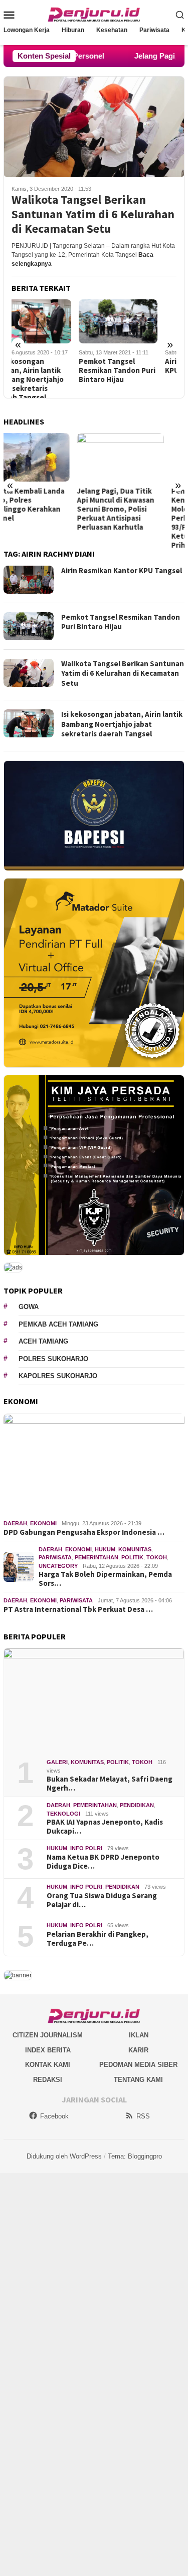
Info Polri (86, 1848)
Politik (132, 1557)
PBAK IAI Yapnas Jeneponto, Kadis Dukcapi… (105, 1827)
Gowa (29, 1307)
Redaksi (48, 2080)
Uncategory (58, 1566)
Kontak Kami (48, 2065)
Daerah (15, 1523)
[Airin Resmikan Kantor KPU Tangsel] (137, 321)
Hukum (105, 1549)
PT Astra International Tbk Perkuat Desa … (78, 1609)
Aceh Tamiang (43, 1341)
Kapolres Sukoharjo (58, 1376)
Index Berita (48, 2050)
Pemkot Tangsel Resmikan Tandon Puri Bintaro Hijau (50, 370)
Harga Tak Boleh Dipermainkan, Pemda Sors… (105, 1579)
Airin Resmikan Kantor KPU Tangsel (136, 366)
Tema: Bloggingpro (135, 2156)
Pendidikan (137, 1805)
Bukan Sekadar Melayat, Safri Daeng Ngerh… (110, 1784)
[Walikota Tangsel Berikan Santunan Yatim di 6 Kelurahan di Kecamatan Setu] (94, 127)
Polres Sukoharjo (53, 1359)
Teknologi (63, 1814)
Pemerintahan (97, 1557)
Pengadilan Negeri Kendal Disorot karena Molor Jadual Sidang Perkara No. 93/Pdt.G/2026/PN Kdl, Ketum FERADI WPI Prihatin (136, 518)
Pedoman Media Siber (138, 2065)
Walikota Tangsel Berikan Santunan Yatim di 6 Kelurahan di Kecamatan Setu (93, 214)
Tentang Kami (138, 2080)
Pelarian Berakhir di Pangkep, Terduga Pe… (98, 1939)
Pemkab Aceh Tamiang (58, 1324)
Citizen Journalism (48, 2035)
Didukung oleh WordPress (64, 2156)
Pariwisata (55, 1557)
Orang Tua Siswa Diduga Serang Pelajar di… (102, 1900)
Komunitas (135, 1549)
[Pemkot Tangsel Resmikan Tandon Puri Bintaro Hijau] (51, 321)
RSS (143, 2116)
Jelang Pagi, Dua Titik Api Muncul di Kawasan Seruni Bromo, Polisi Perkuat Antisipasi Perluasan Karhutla (42, 509)
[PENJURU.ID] (94, 14)
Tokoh (157, 1557)
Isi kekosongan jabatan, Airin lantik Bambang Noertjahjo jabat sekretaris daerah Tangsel (122, 724)
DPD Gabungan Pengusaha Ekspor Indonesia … (84, 1532)
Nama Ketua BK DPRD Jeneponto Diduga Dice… (103, 1862)
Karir (138, 2050)
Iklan (139, 2035)
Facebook (54, 2116)
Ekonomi (43, 1523)
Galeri (57, 1762)
